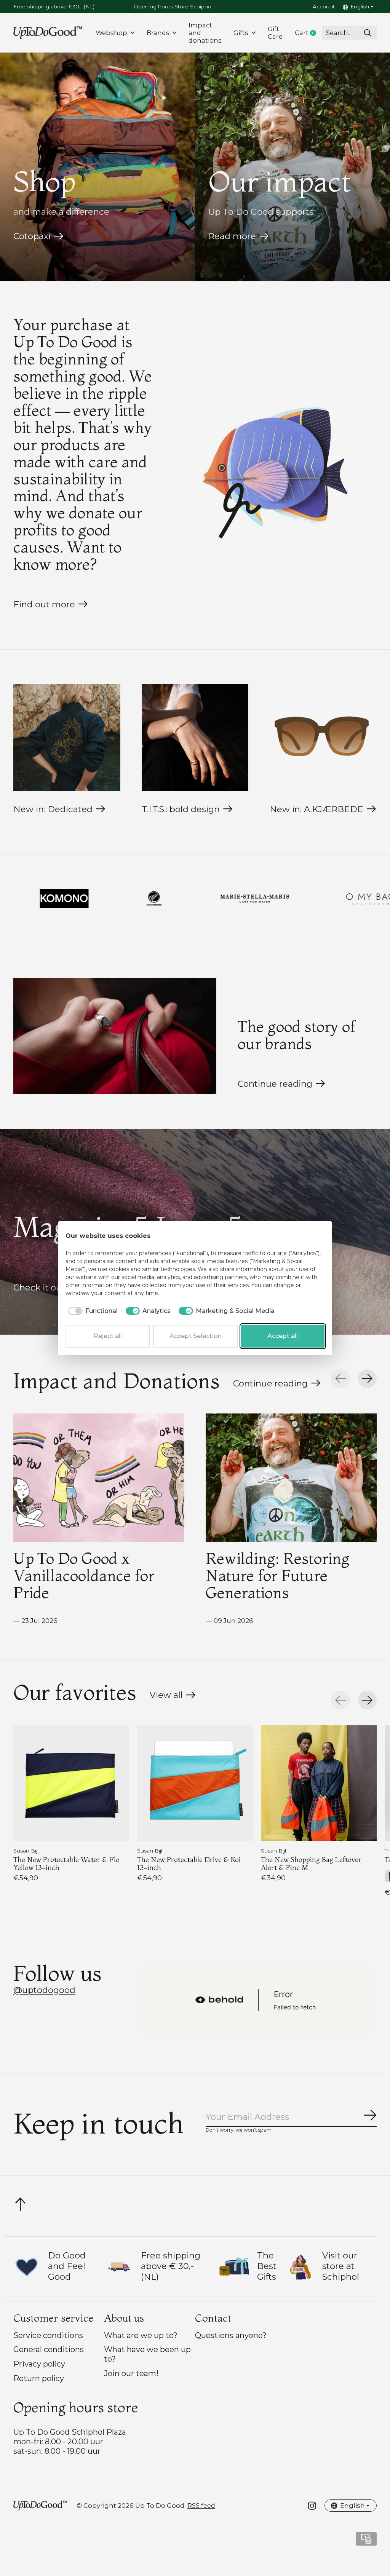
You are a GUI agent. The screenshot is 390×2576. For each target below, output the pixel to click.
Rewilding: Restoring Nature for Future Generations (277, 1575)
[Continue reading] (115, 1036)
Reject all (108, 1336)
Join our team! (131, 2373)
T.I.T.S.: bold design (181, 809)
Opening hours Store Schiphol (173, 6)
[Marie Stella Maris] (80, 899)
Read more (232, 236)
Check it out (39, 1287)
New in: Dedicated (53, 809)
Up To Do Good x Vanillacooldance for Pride (84, 1575)
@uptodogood (44, 1990)
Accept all (283, 1336)
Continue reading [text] (273, 1385)
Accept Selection (196, 1336)
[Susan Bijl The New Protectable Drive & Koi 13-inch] (195, 1783)
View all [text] (173, 1697)
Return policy (39, 2378)
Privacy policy (39, 2364)
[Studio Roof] (300, 899)
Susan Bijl (26, 1851)
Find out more (44, 604)
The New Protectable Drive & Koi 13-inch (189, 1863)
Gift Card (275, 33)
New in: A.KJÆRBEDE (316, 809)
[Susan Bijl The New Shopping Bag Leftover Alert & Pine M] (319, 1783)
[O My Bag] (195, 899)
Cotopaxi (32, 236)
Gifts (241, 33)
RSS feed (201, 2506)
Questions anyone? (231, 2335)
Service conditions (48, 2335)
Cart (308, 33)
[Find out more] (275, 465)
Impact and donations (205, 33)
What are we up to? (141, 2335)
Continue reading (275, 1084)
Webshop (111, 33)
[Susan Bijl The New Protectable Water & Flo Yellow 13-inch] (71, 1783)
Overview (306, 1236)
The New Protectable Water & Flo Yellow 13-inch (66, 1863)
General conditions (49, 2349)
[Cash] (366, 2542)
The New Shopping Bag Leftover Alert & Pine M (311, 1863)
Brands (158, 33)
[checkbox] (92, 1311)
